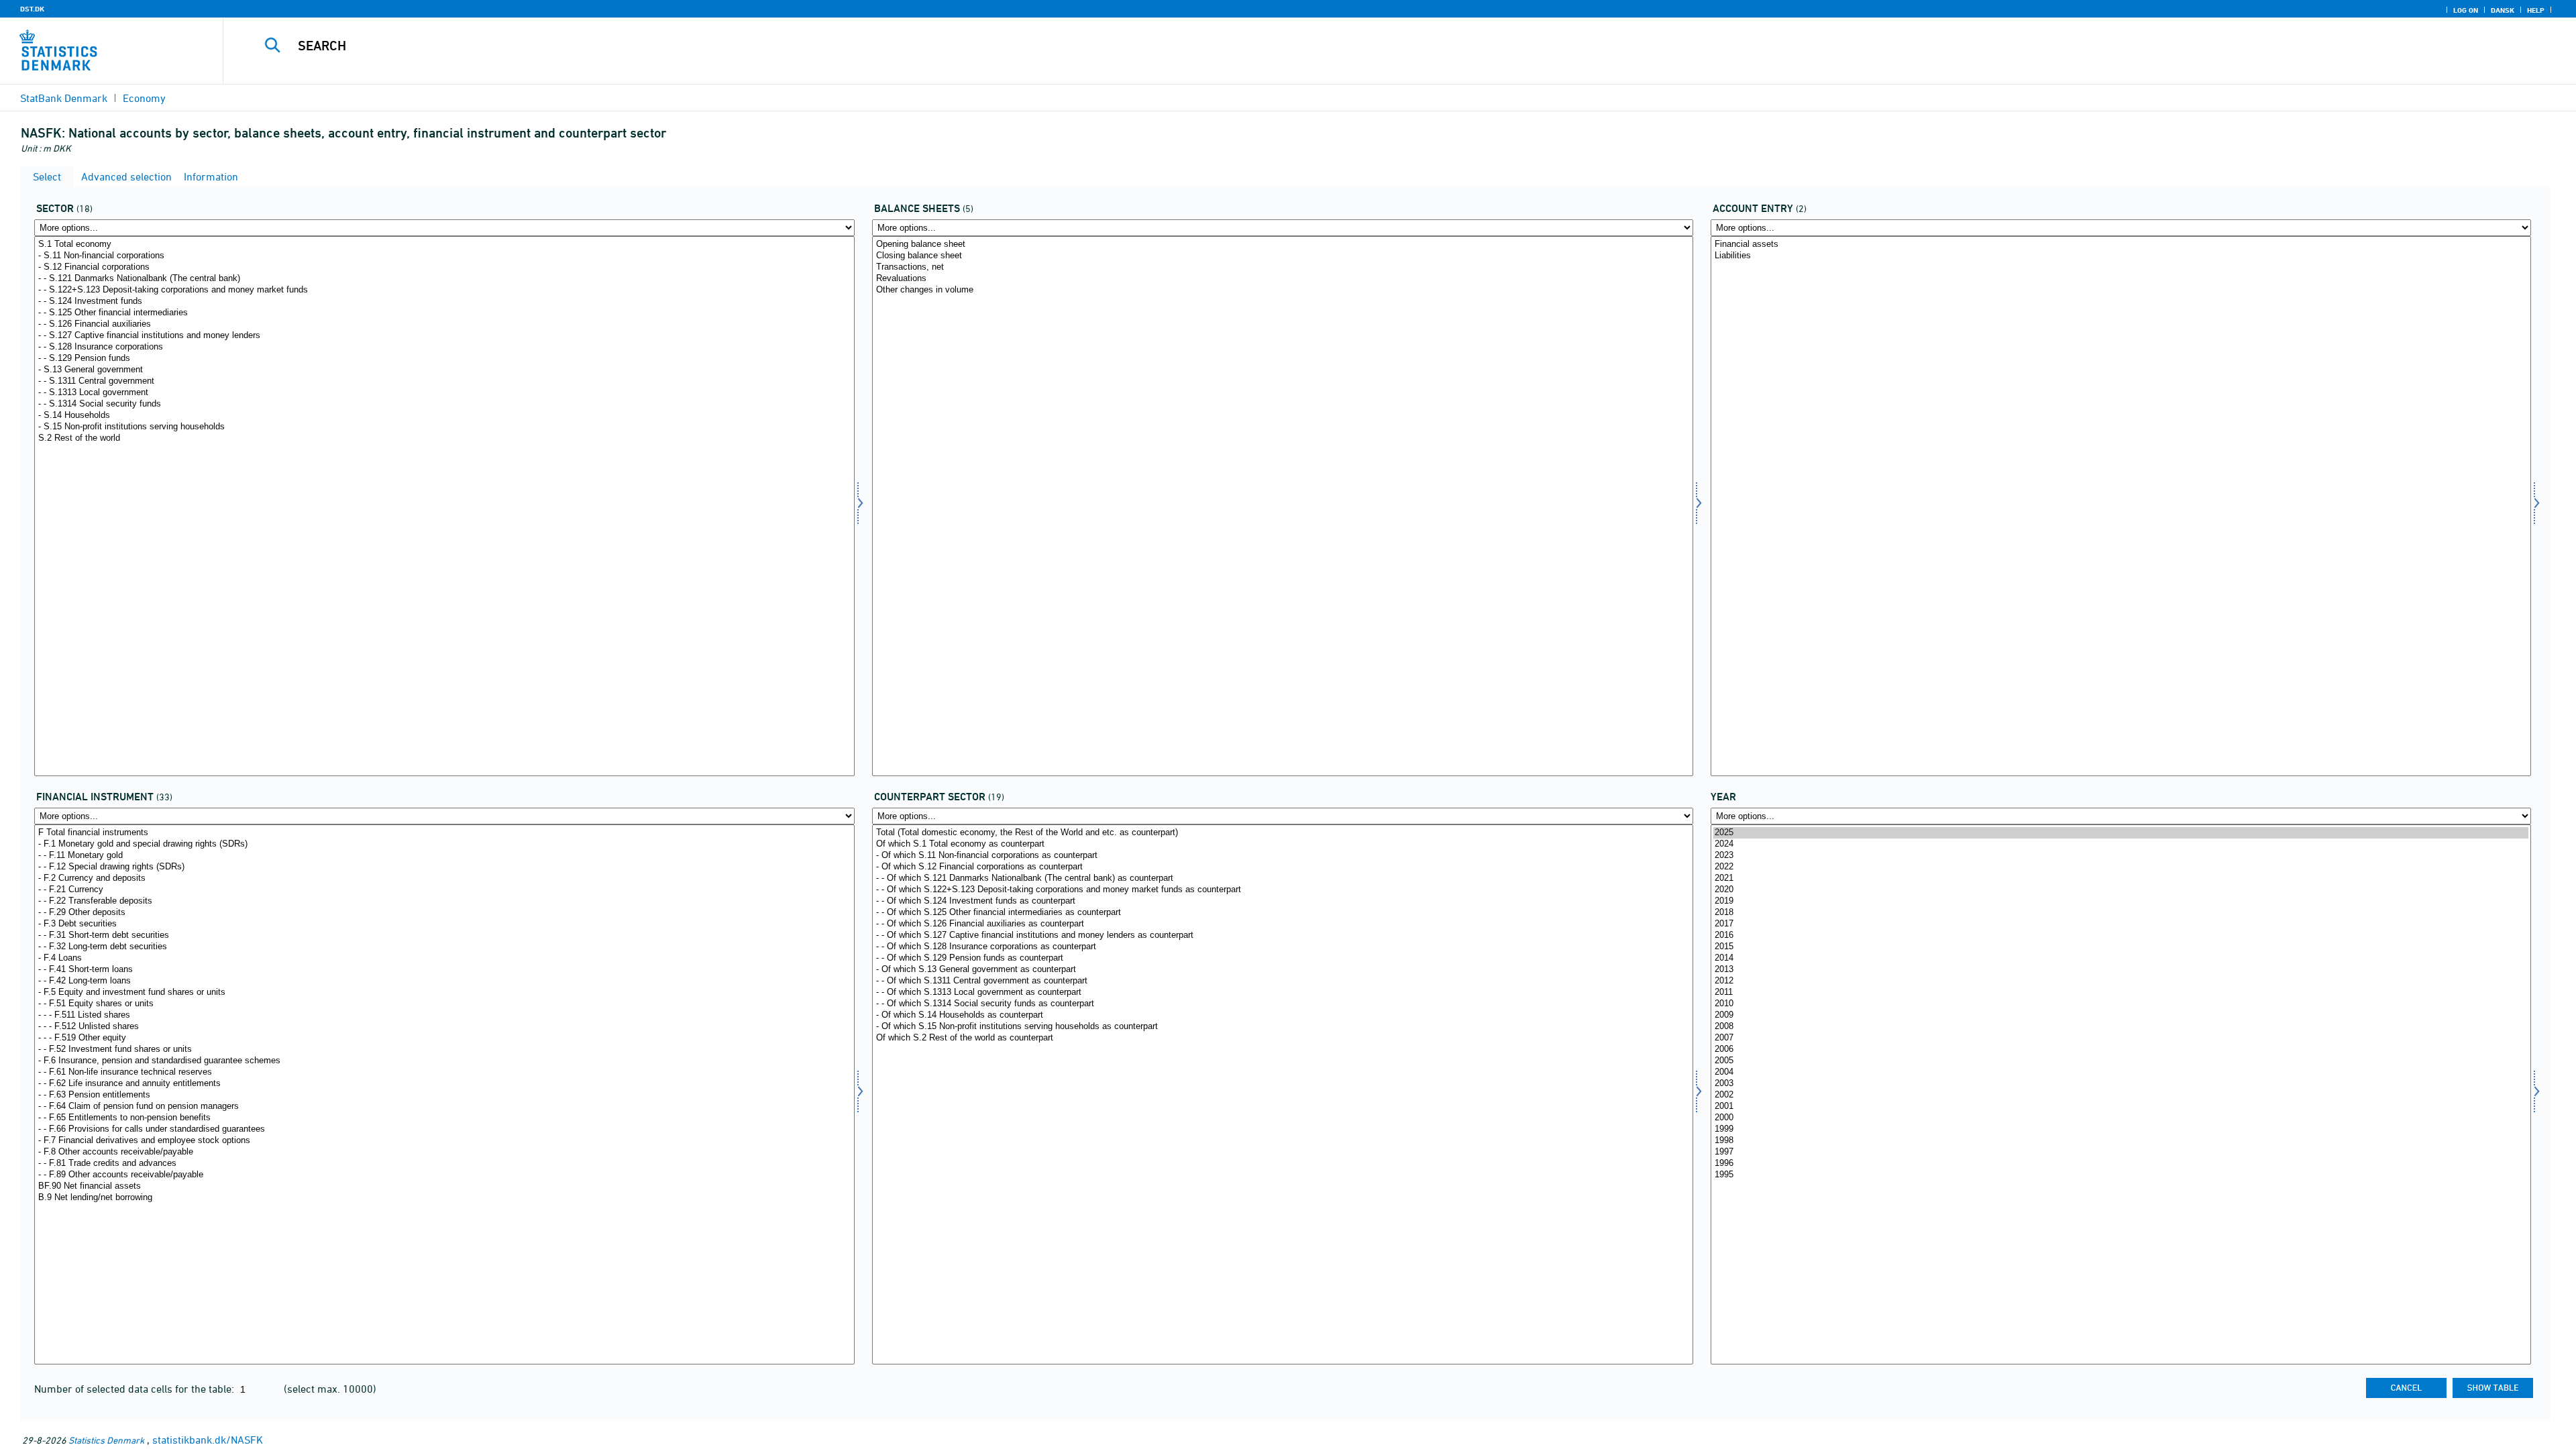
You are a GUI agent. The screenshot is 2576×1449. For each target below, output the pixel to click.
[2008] (2121, 1027)
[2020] (2121, 890)
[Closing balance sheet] (1282, 256)
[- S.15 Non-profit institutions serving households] (444, 427)
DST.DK (32, 9)
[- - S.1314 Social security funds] (444, 404)
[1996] (2121, 1164)
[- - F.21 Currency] (444, 890)
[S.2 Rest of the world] (444, 438)
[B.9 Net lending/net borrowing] (444, 1198)
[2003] (2121, 1084)
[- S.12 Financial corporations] (444, 267)
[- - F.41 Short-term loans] (444, 970)
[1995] (2121, 1175)
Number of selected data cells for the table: (136, 1389)
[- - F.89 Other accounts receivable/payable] (444, 1175)
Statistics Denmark (106, 1440)
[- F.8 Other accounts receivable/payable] (444, 1152)
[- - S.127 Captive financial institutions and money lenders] (444, 336)
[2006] (2121, 1050)
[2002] (2121, 1095)
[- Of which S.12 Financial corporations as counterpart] (1282, 867)
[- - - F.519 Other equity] (444, 1038)
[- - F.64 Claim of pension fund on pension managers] (444, 1107)
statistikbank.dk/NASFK (208, 1440)
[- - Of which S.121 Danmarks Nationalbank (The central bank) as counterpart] (1282, 878)
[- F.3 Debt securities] (444, 924)
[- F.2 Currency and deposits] (444, 878)
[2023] (2121, 856)
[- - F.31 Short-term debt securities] (444, 935)
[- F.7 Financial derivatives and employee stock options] (444, 1141)
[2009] (2121, 1015)
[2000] (2121, 1118)
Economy (144, 98)
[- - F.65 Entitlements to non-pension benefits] (444, 1118)
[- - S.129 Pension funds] (444, 359)
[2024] (2121, 844)
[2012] (2121, 981)
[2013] (2121, 970)
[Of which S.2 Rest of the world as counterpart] (1282, 1038)
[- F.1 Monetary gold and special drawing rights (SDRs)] (444, 844)
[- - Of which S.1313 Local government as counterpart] (1282, 992)
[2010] (2121, 1004)
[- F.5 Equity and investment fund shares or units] (444, 992)
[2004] (2121, 1072)
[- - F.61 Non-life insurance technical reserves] (444, 1072)
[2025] (2121, 833)
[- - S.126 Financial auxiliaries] (444, 324)
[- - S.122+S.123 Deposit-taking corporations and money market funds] (444, 290)
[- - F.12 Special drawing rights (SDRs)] (444, 867)
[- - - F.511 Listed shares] (444, 1015)
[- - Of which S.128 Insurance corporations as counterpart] (1282, 947)
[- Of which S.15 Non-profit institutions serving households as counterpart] (1282, 1027)
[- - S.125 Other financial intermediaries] (444, 313)
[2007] (2121, 1038)
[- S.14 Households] (444, 416)
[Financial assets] (2121, 245)
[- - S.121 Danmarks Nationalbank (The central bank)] (444, 279)
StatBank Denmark (64, 98)
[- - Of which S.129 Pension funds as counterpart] (1282, 958)
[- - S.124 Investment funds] (444, 302)
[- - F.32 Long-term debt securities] (444, 947)
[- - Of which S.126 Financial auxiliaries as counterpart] (1282, 924)
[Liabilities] (2121, 256)
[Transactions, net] (1282, 267)
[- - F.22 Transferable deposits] (444, 901)
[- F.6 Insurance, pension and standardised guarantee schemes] (444, 1061)
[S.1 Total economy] (444, 245)
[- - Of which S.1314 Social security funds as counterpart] (1282, 1004)
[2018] (2121, 913)
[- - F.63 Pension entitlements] (444, 1095)
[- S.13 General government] (444, 370)
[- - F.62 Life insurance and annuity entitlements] (444, 1084)
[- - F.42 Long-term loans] (444, 981)
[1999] (2121, 1129)
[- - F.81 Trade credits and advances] (444, 1164)
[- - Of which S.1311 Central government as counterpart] (1282, 981)
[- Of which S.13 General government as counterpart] (1282, 970)
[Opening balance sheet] (1282, 245)
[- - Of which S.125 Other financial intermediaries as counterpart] (1282, 913)
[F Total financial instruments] (444, 833)
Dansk (2503, 10)
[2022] (2121, 867)
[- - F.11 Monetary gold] (444, 856)
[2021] (2121, 878)
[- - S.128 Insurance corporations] (444, 347)
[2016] (2121, 935)
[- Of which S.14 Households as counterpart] (1282, 1015)
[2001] (2121, 1107)
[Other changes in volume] (1282, 290)
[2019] (2121, 901)
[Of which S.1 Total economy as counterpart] (1282, 844)
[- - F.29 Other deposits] (444, 913)
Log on (2466, 10)
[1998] (2121, 1141)
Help (2536, 10)
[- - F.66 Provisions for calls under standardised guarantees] (444, 1129)
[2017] (2121, 924)
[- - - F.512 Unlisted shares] (444, 1027)
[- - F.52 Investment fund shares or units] (444, 1050)
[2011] (2121, 992)
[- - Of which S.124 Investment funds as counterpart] (1282, 901)
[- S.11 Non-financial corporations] (444, 256)
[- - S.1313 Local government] (444, 393)
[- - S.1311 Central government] (444, 381)
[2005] (2121, 1061)
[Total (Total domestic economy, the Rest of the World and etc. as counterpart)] (1282, 833)
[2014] (2121, 958)
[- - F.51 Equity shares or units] (444, 1004)
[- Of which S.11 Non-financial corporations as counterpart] (1282, 856)
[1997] (2121, 1152)
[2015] (2121, 947)
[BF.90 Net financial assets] (444, 1186)
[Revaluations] (1282, 279)
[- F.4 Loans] (444, 958)
